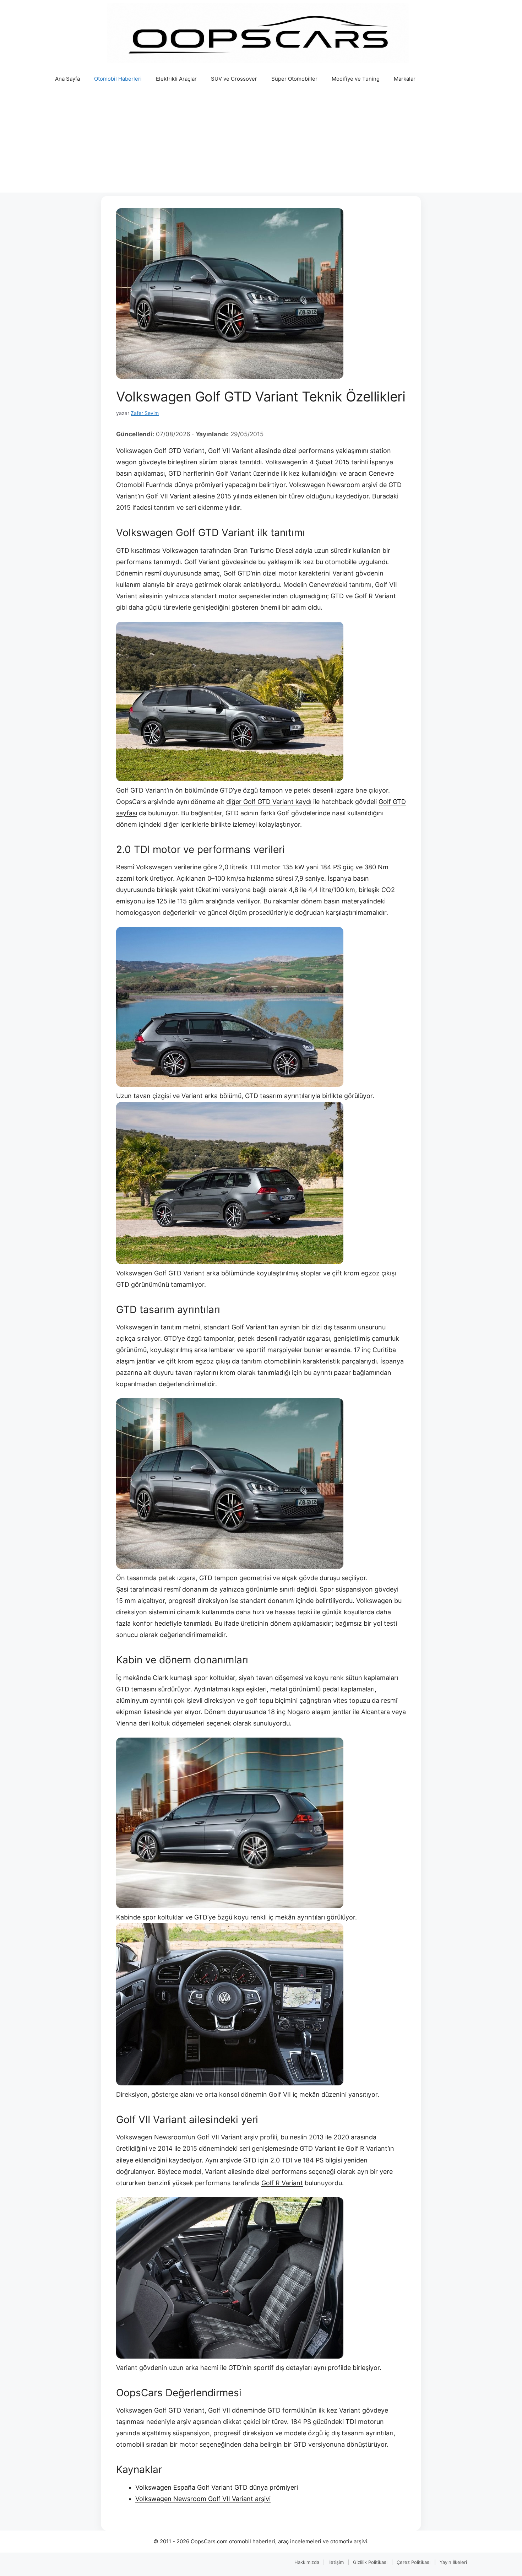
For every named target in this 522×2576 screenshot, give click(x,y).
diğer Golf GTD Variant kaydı (269, 802)
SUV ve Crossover (234, 79)
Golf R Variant (282, 2183)
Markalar (405, 79)
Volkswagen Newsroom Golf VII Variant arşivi (203, 2499)
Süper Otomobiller (294, 79)
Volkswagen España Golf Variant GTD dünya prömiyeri (217, 2487)
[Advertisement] (261, 143)
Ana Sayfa (67, 79)
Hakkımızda (307, 2562)
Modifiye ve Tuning (356, 79)
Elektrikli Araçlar (176, 79)
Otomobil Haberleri (118, 79)
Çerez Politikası (414, 2562)
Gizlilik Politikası (370, 2562)
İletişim (336, 2562)
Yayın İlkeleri (453, 2562)
